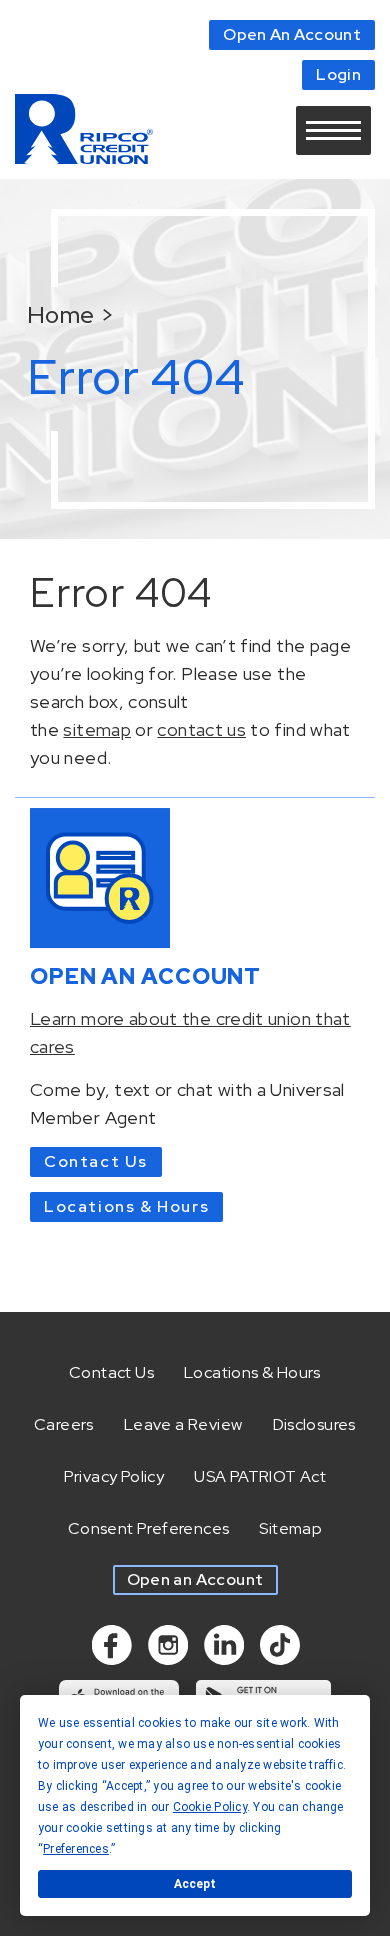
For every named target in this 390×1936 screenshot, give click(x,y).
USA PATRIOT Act (260, 1476)
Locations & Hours (126, 1206)
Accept (195, 1884)
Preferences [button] (76, 1849)
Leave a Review (183, 1424)
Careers (64, 1424)
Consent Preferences (149, 1528)
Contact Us (96, 1161)
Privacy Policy (114, 1476)
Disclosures (314, 1424)
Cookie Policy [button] (210, 1807)
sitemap (97, 729)
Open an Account (195, 1579)
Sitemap (290, 1528)
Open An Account (292, 34)
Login (338, 74)
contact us (201, 729)
